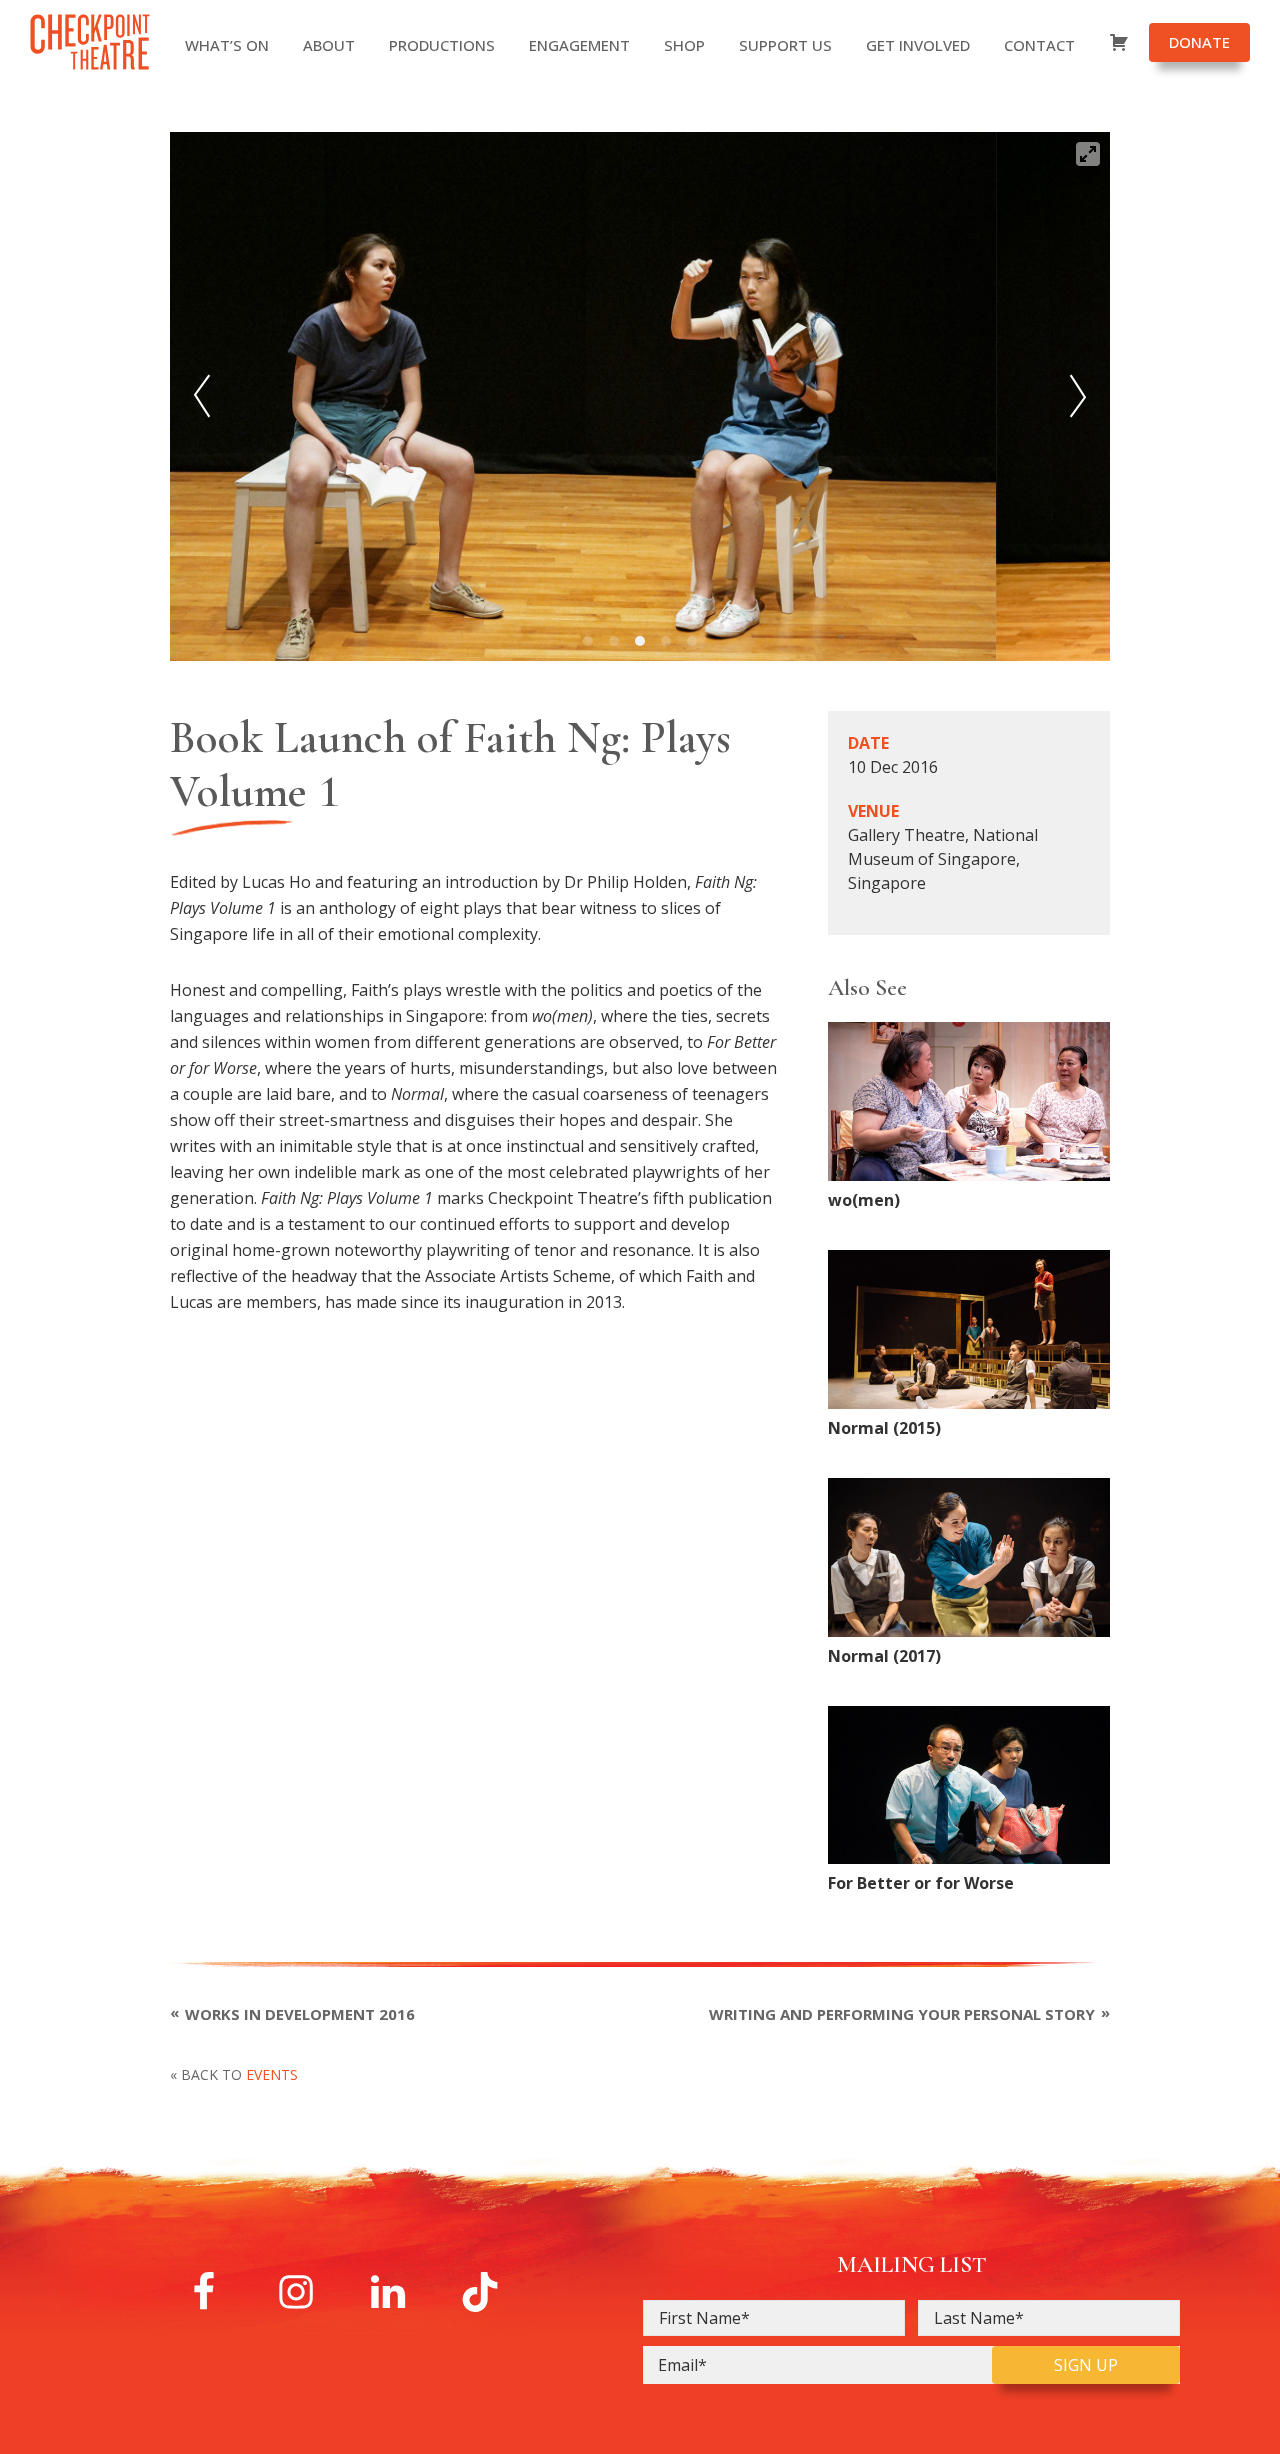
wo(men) (864, 1200)
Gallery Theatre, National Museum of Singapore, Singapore (943, 859)
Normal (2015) (884, 1428)
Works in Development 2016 (300, 2014)
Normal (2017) (884, 1656)
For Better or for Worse (921, 1883)
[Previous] (202, 396)
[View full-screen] (1088, 154)
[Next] (1078, 396)
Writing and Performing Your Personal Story (902, 2014)
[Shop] (1129, 45)
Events (272, 2074)
